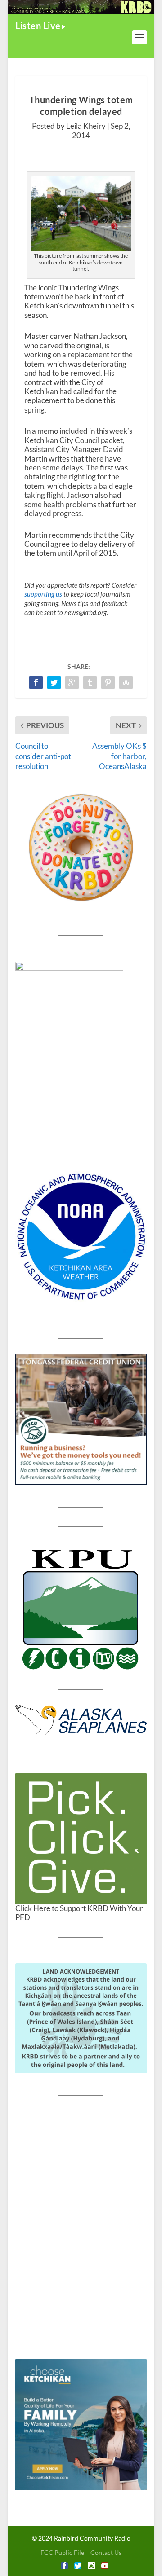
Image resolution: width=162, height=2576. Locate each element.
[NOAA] (81, 1237)
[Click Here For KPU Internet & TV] (81, 1608)
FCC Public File (62, 2552)
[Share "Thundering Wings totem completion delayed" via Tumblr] (90, 682)
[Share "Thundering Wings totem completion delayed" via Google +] (72, 682)
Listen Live (38, 26)
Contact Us (106, 2552)
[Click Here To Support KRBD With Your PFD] (81, 1838)
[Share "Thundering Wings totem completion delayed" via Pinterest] (108, 682)
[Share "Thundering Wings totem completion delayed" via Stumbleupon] (126, 682)
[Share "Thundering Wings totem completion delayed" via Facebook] (36, 682)
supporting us (43, 594)
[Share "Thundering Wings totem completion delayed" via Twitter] (54, 682)
